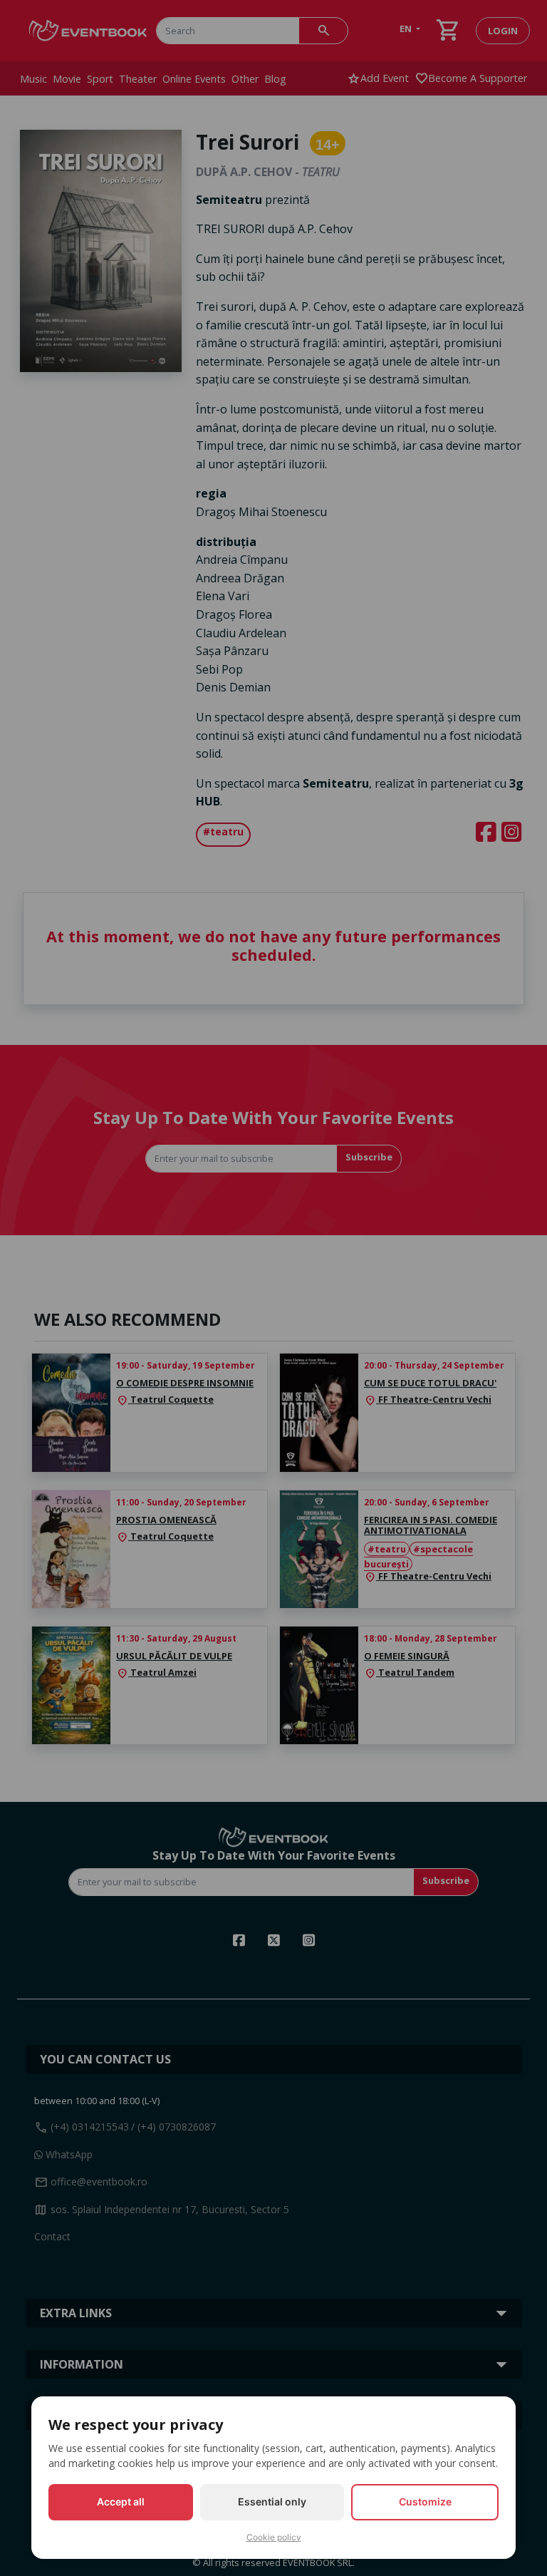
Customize (425, 2502)
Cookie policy (274, 2537)
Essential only (272, 2502)
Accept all (121, 2502)
